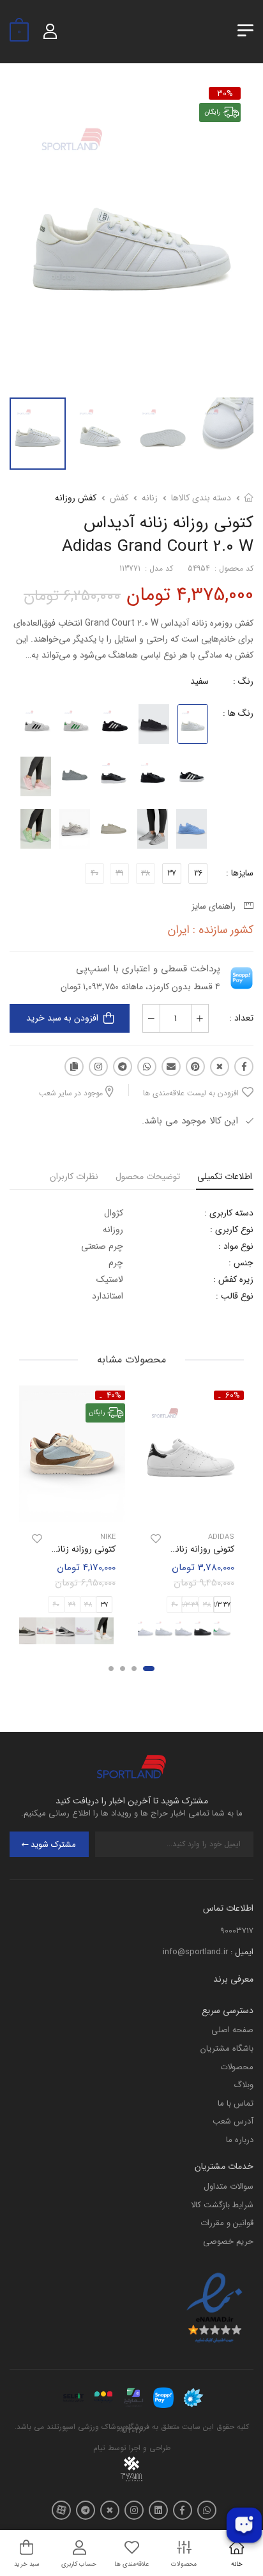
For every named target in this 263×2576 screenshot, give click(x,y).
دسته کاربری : (229, 1213)
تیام (99, 2448)
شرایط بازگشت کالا (222, 2205)
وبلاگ (244, 2085)
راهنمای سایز (216, 906)
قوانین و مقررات (227, 2223)
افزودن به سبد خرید (62, 1018)
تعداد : (241, 1018)
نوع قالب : (235, 1296)
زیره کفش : (233, 1279)
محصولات (237, 2067)
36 (198, 873)
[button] (149, 1669)
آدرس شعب (233, 2121)
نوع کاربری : (232, 1230)
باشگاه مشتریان (227, 2048)
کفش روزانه (76, 498)
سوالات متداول (229, 2187)
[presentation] (236, 1631)
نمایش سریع (191, 1511)
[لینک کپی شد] (74, 1067)
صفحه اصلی (232, 2030)
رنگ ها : (238, 713)
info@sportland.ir (195, 1952)
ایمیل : (242, 1952)
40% (114, 1395)
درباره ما (240, 2140)
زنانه (150, 498)
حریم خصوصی (228, 2241)
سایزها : (240, 873)
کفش (119, 498)
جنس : (241, 1263)
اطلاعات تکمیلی (225, 1176)
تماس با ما (236, 2103)
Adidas (221, 1537)
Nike (108, 1537)
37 (172, 873)
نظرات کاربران (74, 1176)
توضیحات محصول (148, 1176)
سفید (199, 681)
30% (225, 93)
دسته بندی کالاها (201, 498)
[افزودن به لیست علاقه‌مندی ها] (156, 1539)
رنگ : (243, 681)
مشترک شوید (53, 1845)
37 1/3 (222, 1605)
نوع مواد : (236, 1246)
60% (233, 1395)
